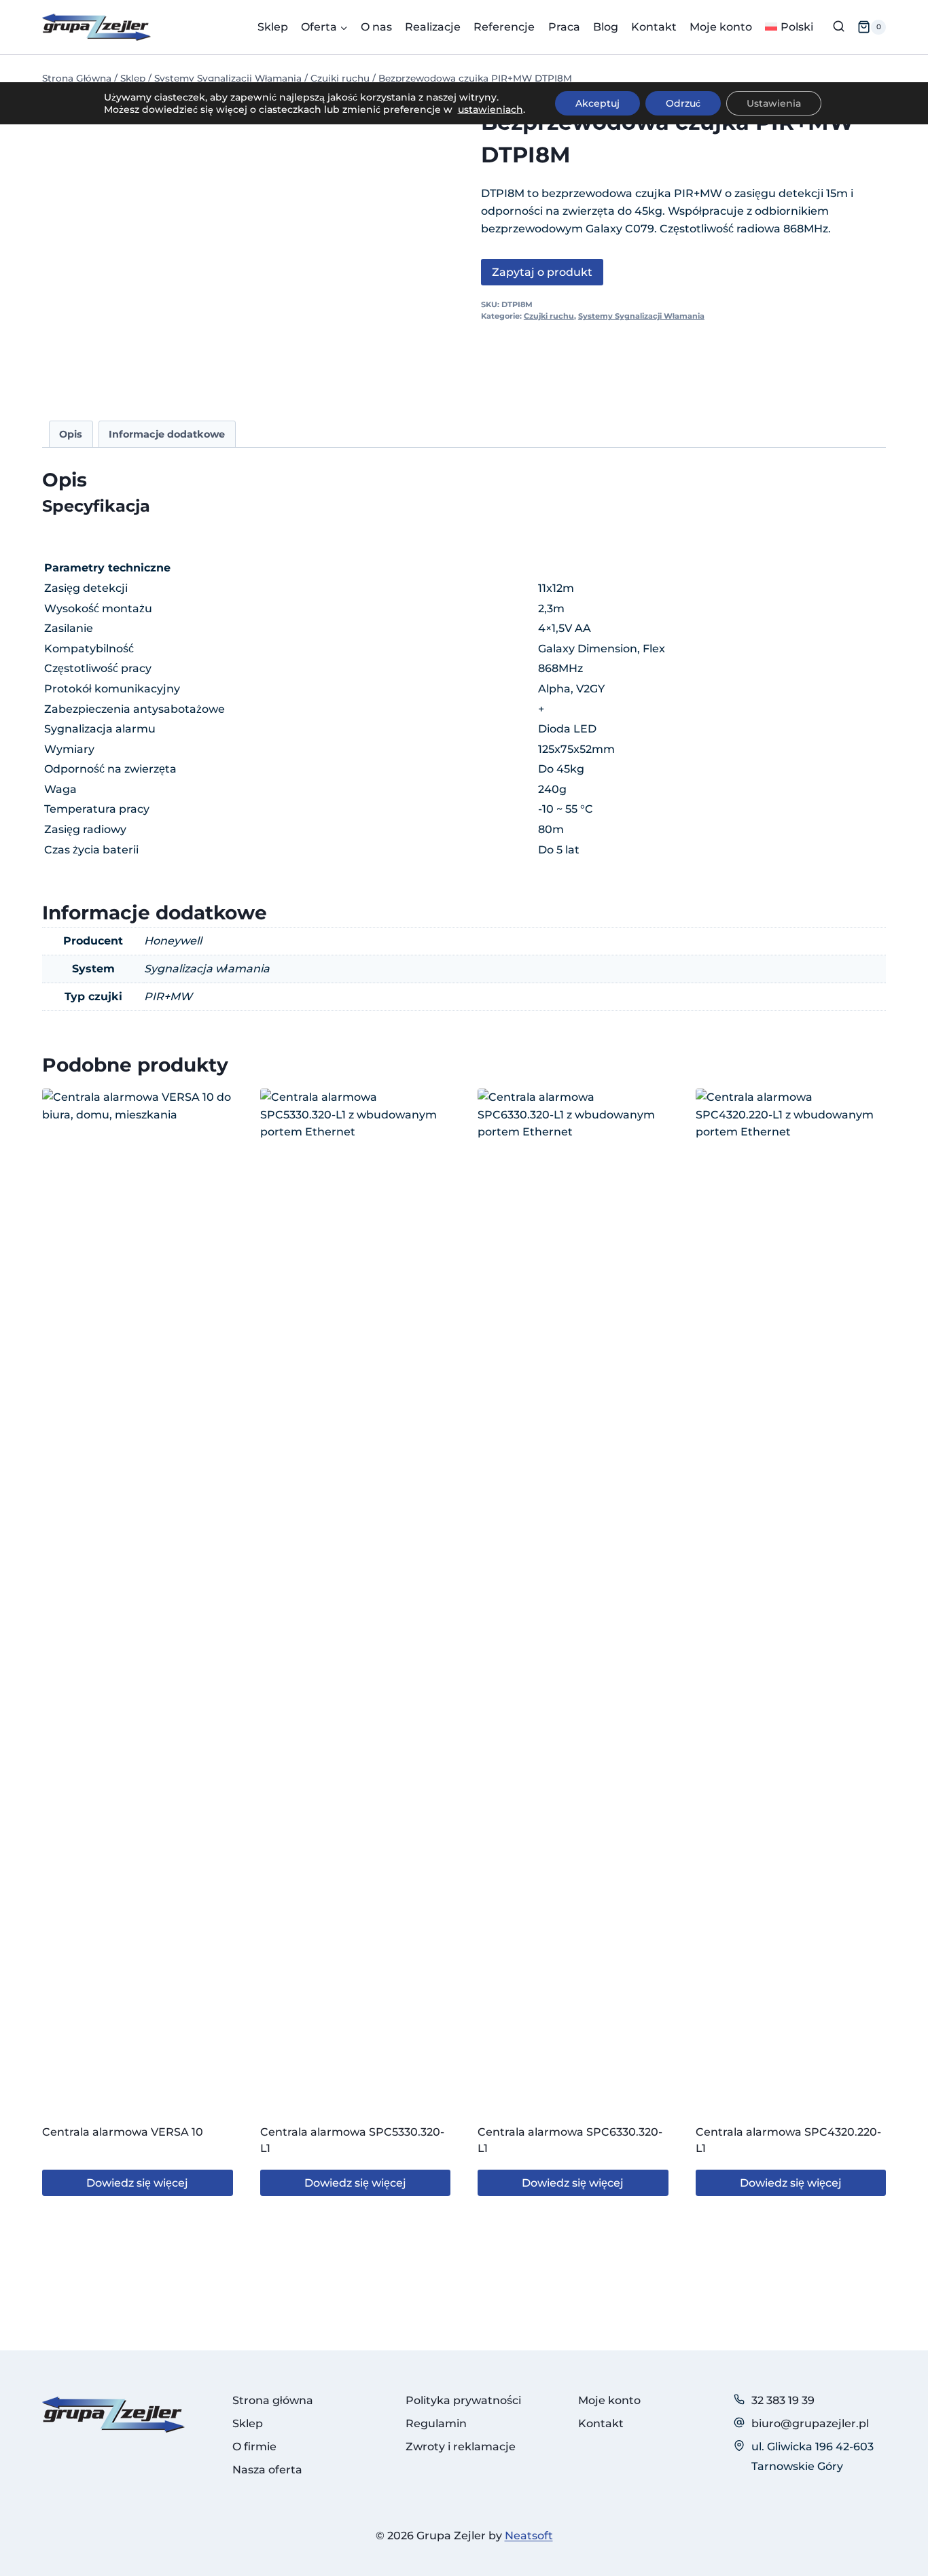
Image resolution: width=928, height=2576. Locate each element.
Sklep (273, 27)
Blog (606, 27)
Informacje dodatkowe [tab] (167, 434)
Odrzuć (683, 103)
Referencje (504, 27)
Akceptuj (597, 103)
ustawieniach (490, 109)
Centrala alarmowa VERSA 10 (123, 2132)
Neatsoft (529, 2536)
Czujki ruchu (549, 316)
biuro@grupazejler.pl (810, 2423)
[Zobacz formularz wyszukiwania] (839, 27)
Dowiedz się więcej (137, 2183)
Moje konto (721, 27)
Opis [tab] (71, 434)
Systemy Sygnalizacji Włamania (641, 316)
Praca (564, 27)
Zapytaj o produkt (542, 272)
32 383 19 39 (783, 2400)
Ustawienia (774, 103)
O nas (376, 27)
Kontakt (654, 27)
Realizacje (433, 27)
